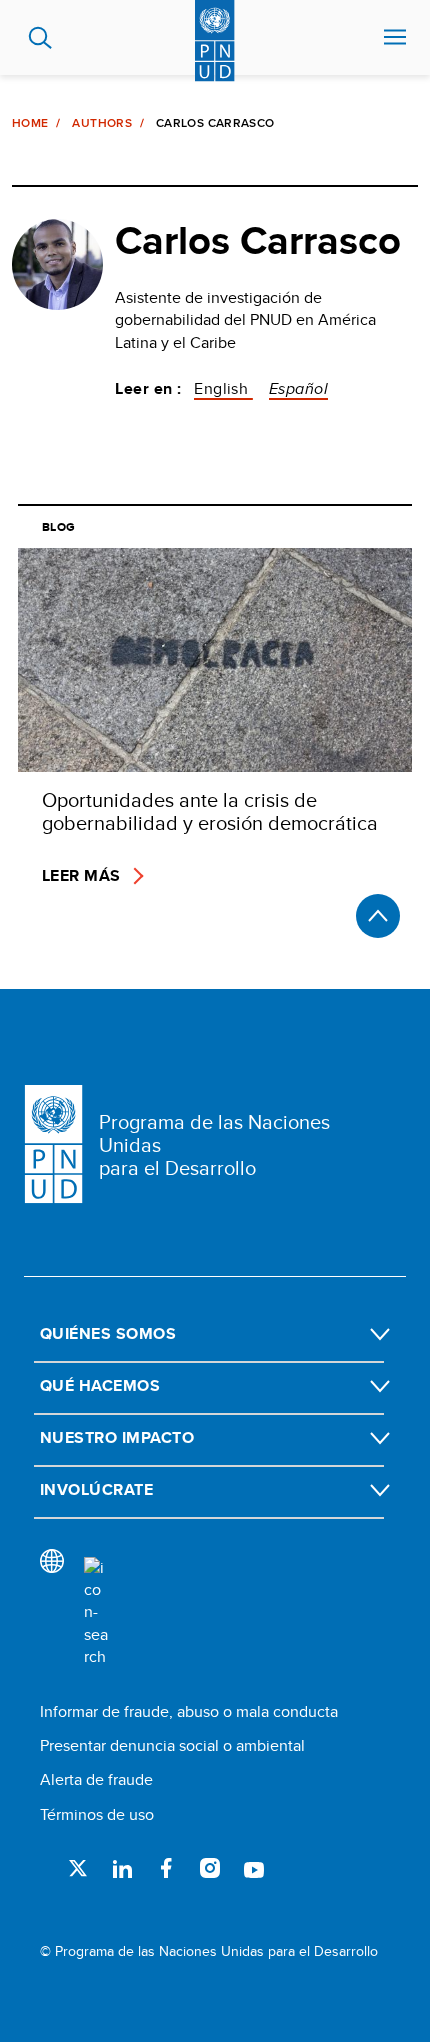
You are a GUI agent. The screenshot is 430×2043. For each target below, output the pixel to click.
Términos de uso (97, 1814)
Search (40, 38)
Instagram (210, 1868)
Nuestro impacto (117, 1437)
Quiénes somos (108, 1333)
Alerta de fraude (96, 1779)
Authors (102, 123)
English (223, 388)
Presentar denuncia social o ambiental (172, 1745)
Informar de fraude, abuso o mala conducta (189, 1711)
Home (30, 123)
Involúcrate (96, 1489)
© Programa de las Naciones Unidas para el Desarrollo (209, 1951)
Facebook (166, 1868)
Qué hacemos (100, 1385)
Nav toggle (395, 38)
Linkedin (122, 1868)
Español (298, 388)
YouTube (254, 1868)
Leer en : (148, 389)
